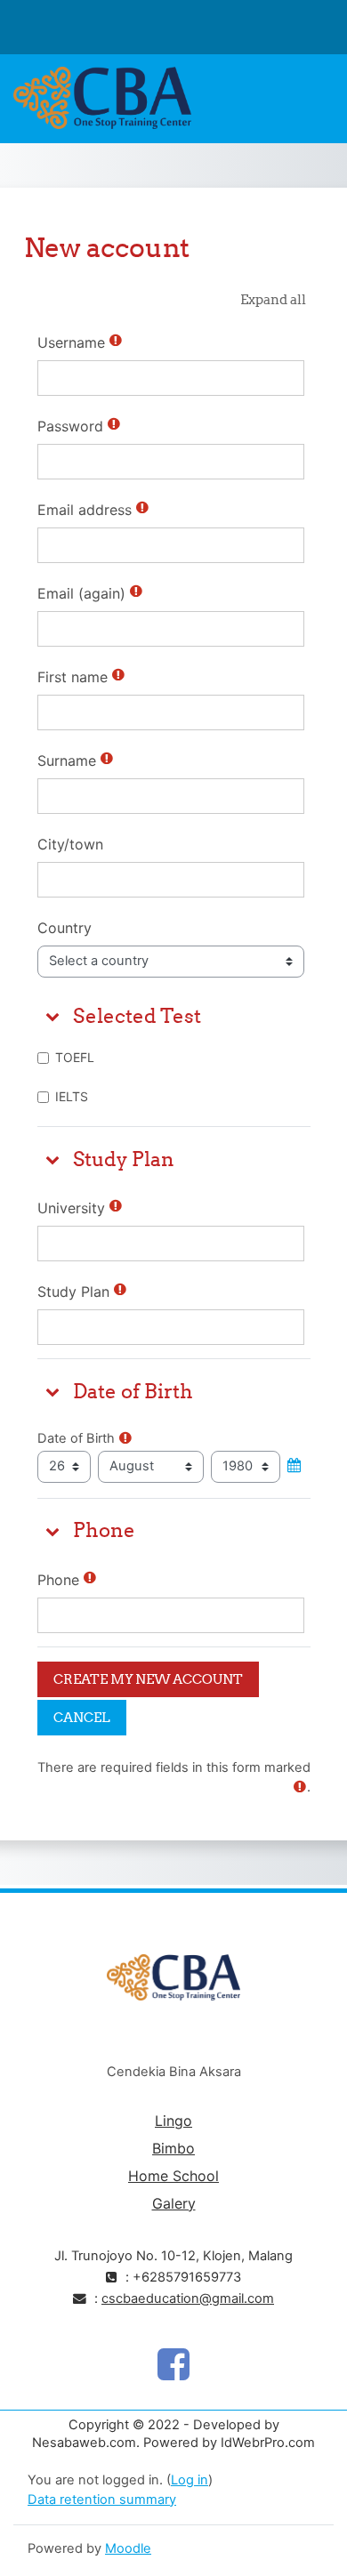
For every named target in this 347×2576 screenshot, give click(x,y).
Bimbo (173, 2148)
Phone (58, 1580)
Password (70, 426)
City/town (70, 844)
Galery (174, 2203)
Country (65, 928)
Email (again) (81, 593)
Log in (190, 2480)
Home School (173, 2176)
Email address (85, 510)
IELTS (72, 1096)
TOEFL (75, 1057)
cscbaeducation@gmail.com (188, 2298)
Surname (67, 761)
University (71, 1208)
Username (71, 342)
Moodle (128, 2548)
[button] (273, 300)
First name (73, 677)
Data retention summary (102, 2500)
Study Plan (73, 1292)
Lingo (173, 2121)
